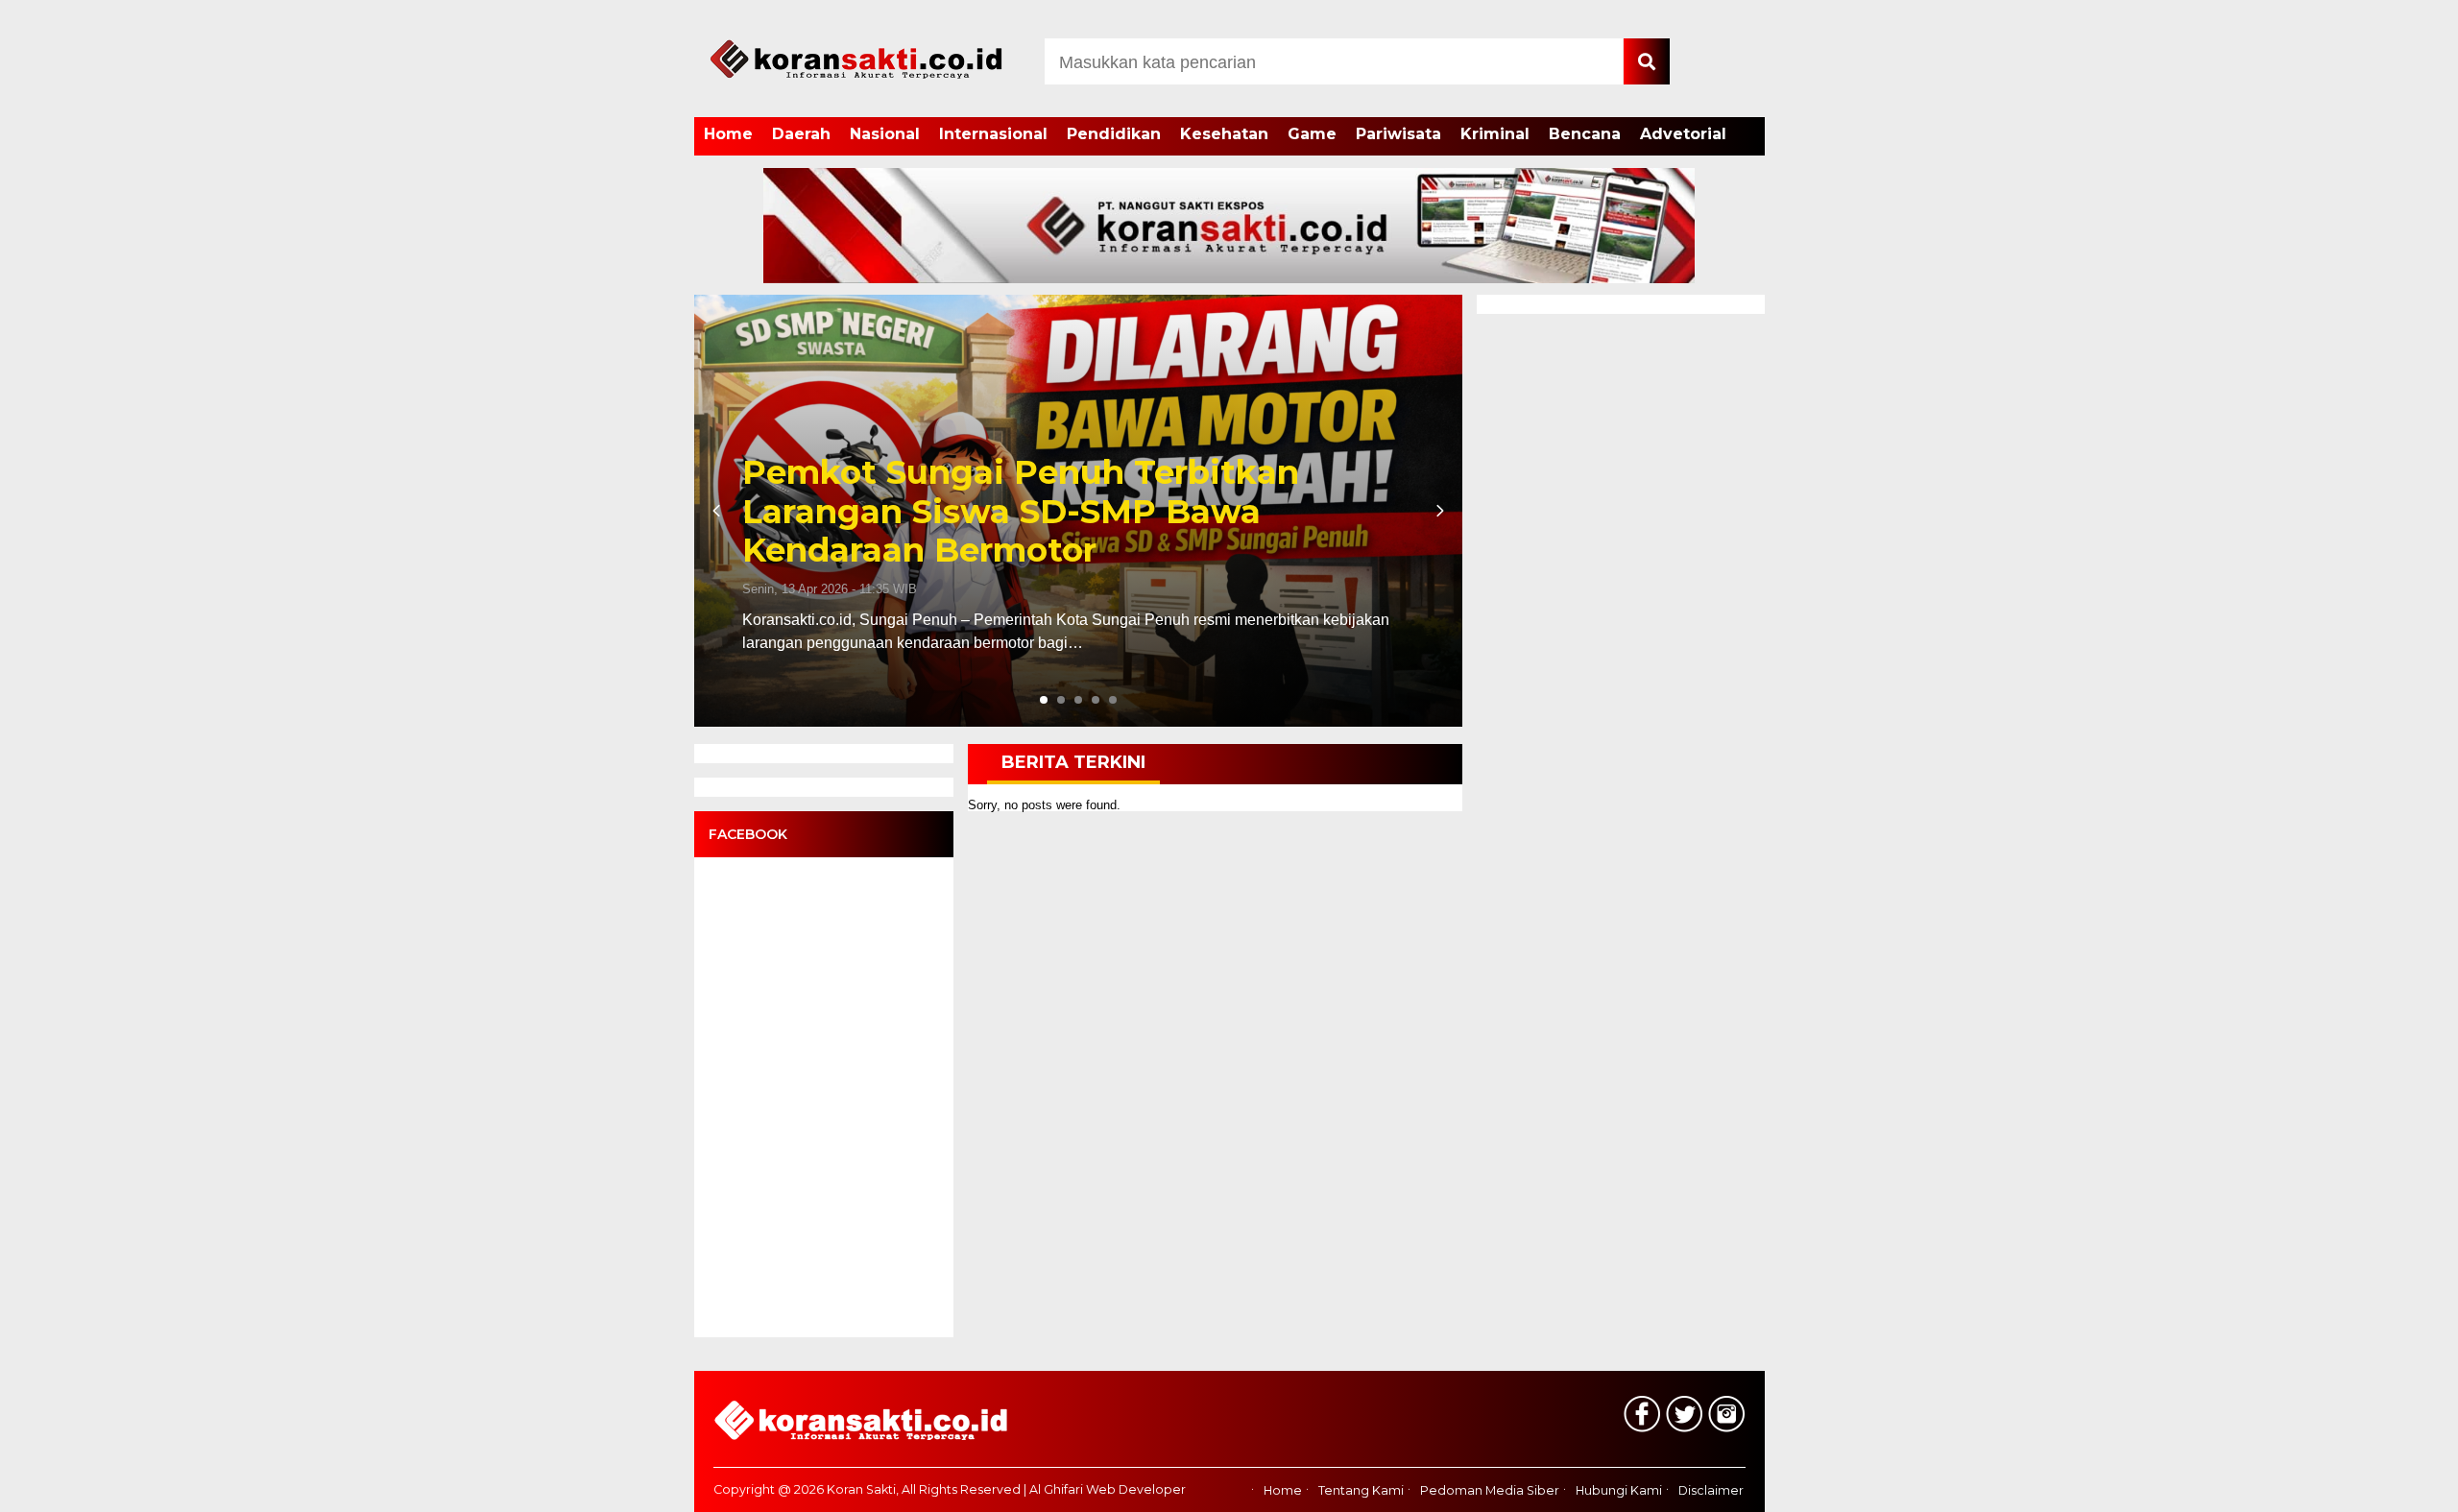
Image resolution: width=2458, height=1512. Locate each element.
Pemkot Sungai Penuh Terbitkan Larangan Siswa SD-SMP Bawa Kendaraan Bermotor (1021, 512)
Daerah (801, 134)
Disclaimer (1711, 1490)
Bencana (1585, 134)
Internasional (993, 134)
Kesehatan (1224, 134)
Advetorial (1683, 134)
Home (728, 134)
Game (1312, 134)
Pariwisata (1398, 134)
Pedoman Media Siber (1490, 1490)
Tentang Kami (1361, 1490)
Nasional (885, 134)
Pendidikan (1114, 134)
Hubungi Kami (1619, 1490)
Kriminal (1495, 134)
